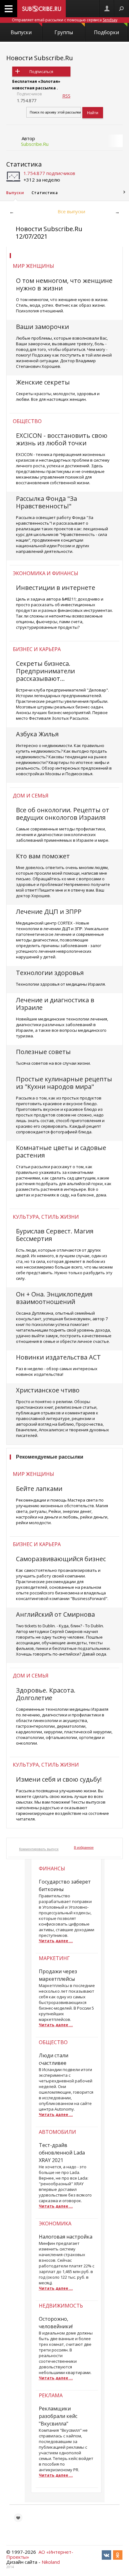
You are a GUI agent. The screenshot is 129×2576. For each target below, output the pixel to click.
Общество (27, 421)
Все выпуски (71, 211)
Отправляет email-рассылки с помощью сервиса (65, 20)
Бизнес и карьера (37, 649)
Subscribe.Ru (35, 144)
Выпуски (21, 32)
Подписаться (41, 72)
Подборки (106, 32)
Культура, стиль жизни (46, 1217)
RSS (66, 96)
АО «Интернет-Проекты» (40, 2554)
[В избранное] (18, 2518)
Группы (64, 32)
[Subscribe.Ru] (41, 9)
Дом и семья (31, 796)
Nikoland (51, 2562)
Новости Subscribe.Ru (40, 58)
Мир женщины (34, 266)
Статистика (24, 164)
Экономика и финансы (46, 573)
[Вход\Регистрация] (107, 9)
